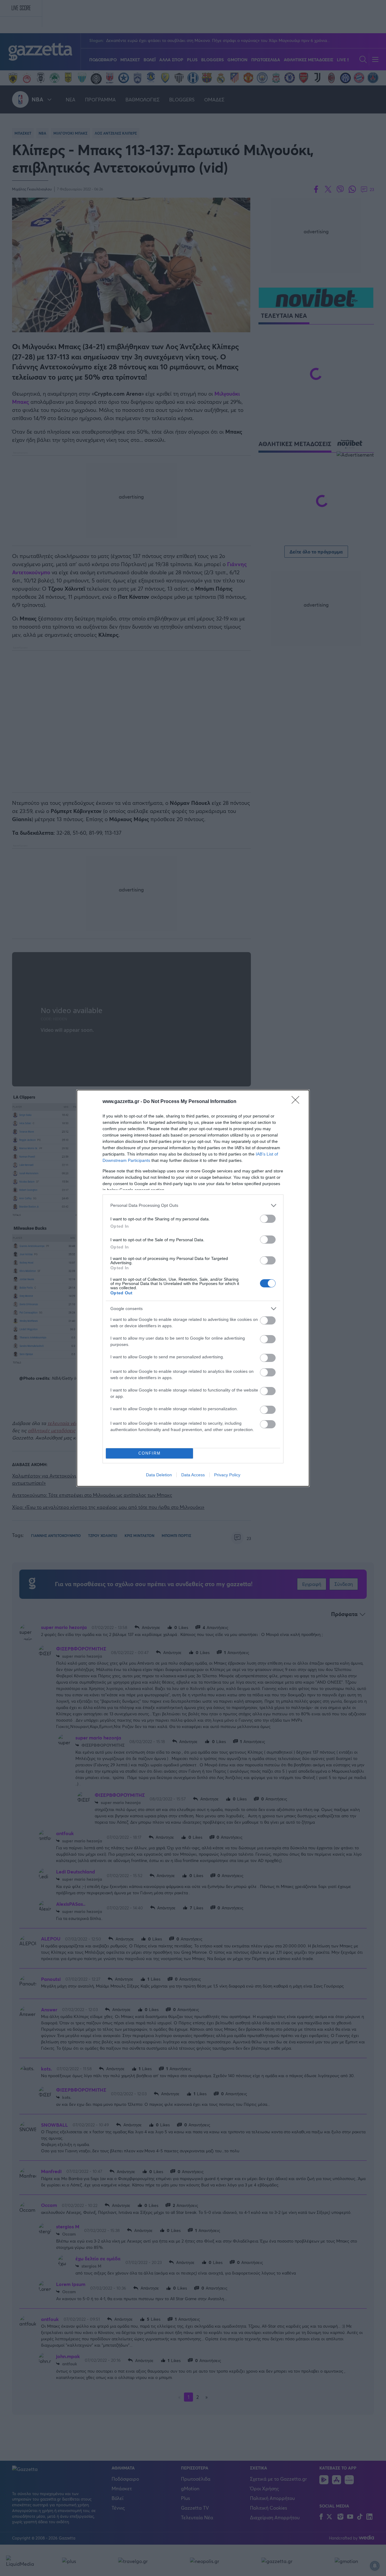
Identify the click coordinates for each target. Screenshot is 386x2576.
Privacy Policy (227, 1475)
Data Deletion (159, 1475)
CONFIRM (150, 1453)
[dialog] (193, 1288)
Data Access (193, 1475)
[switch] (268, 1219)
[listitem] (193, 1205)
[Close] (297, 1102)
